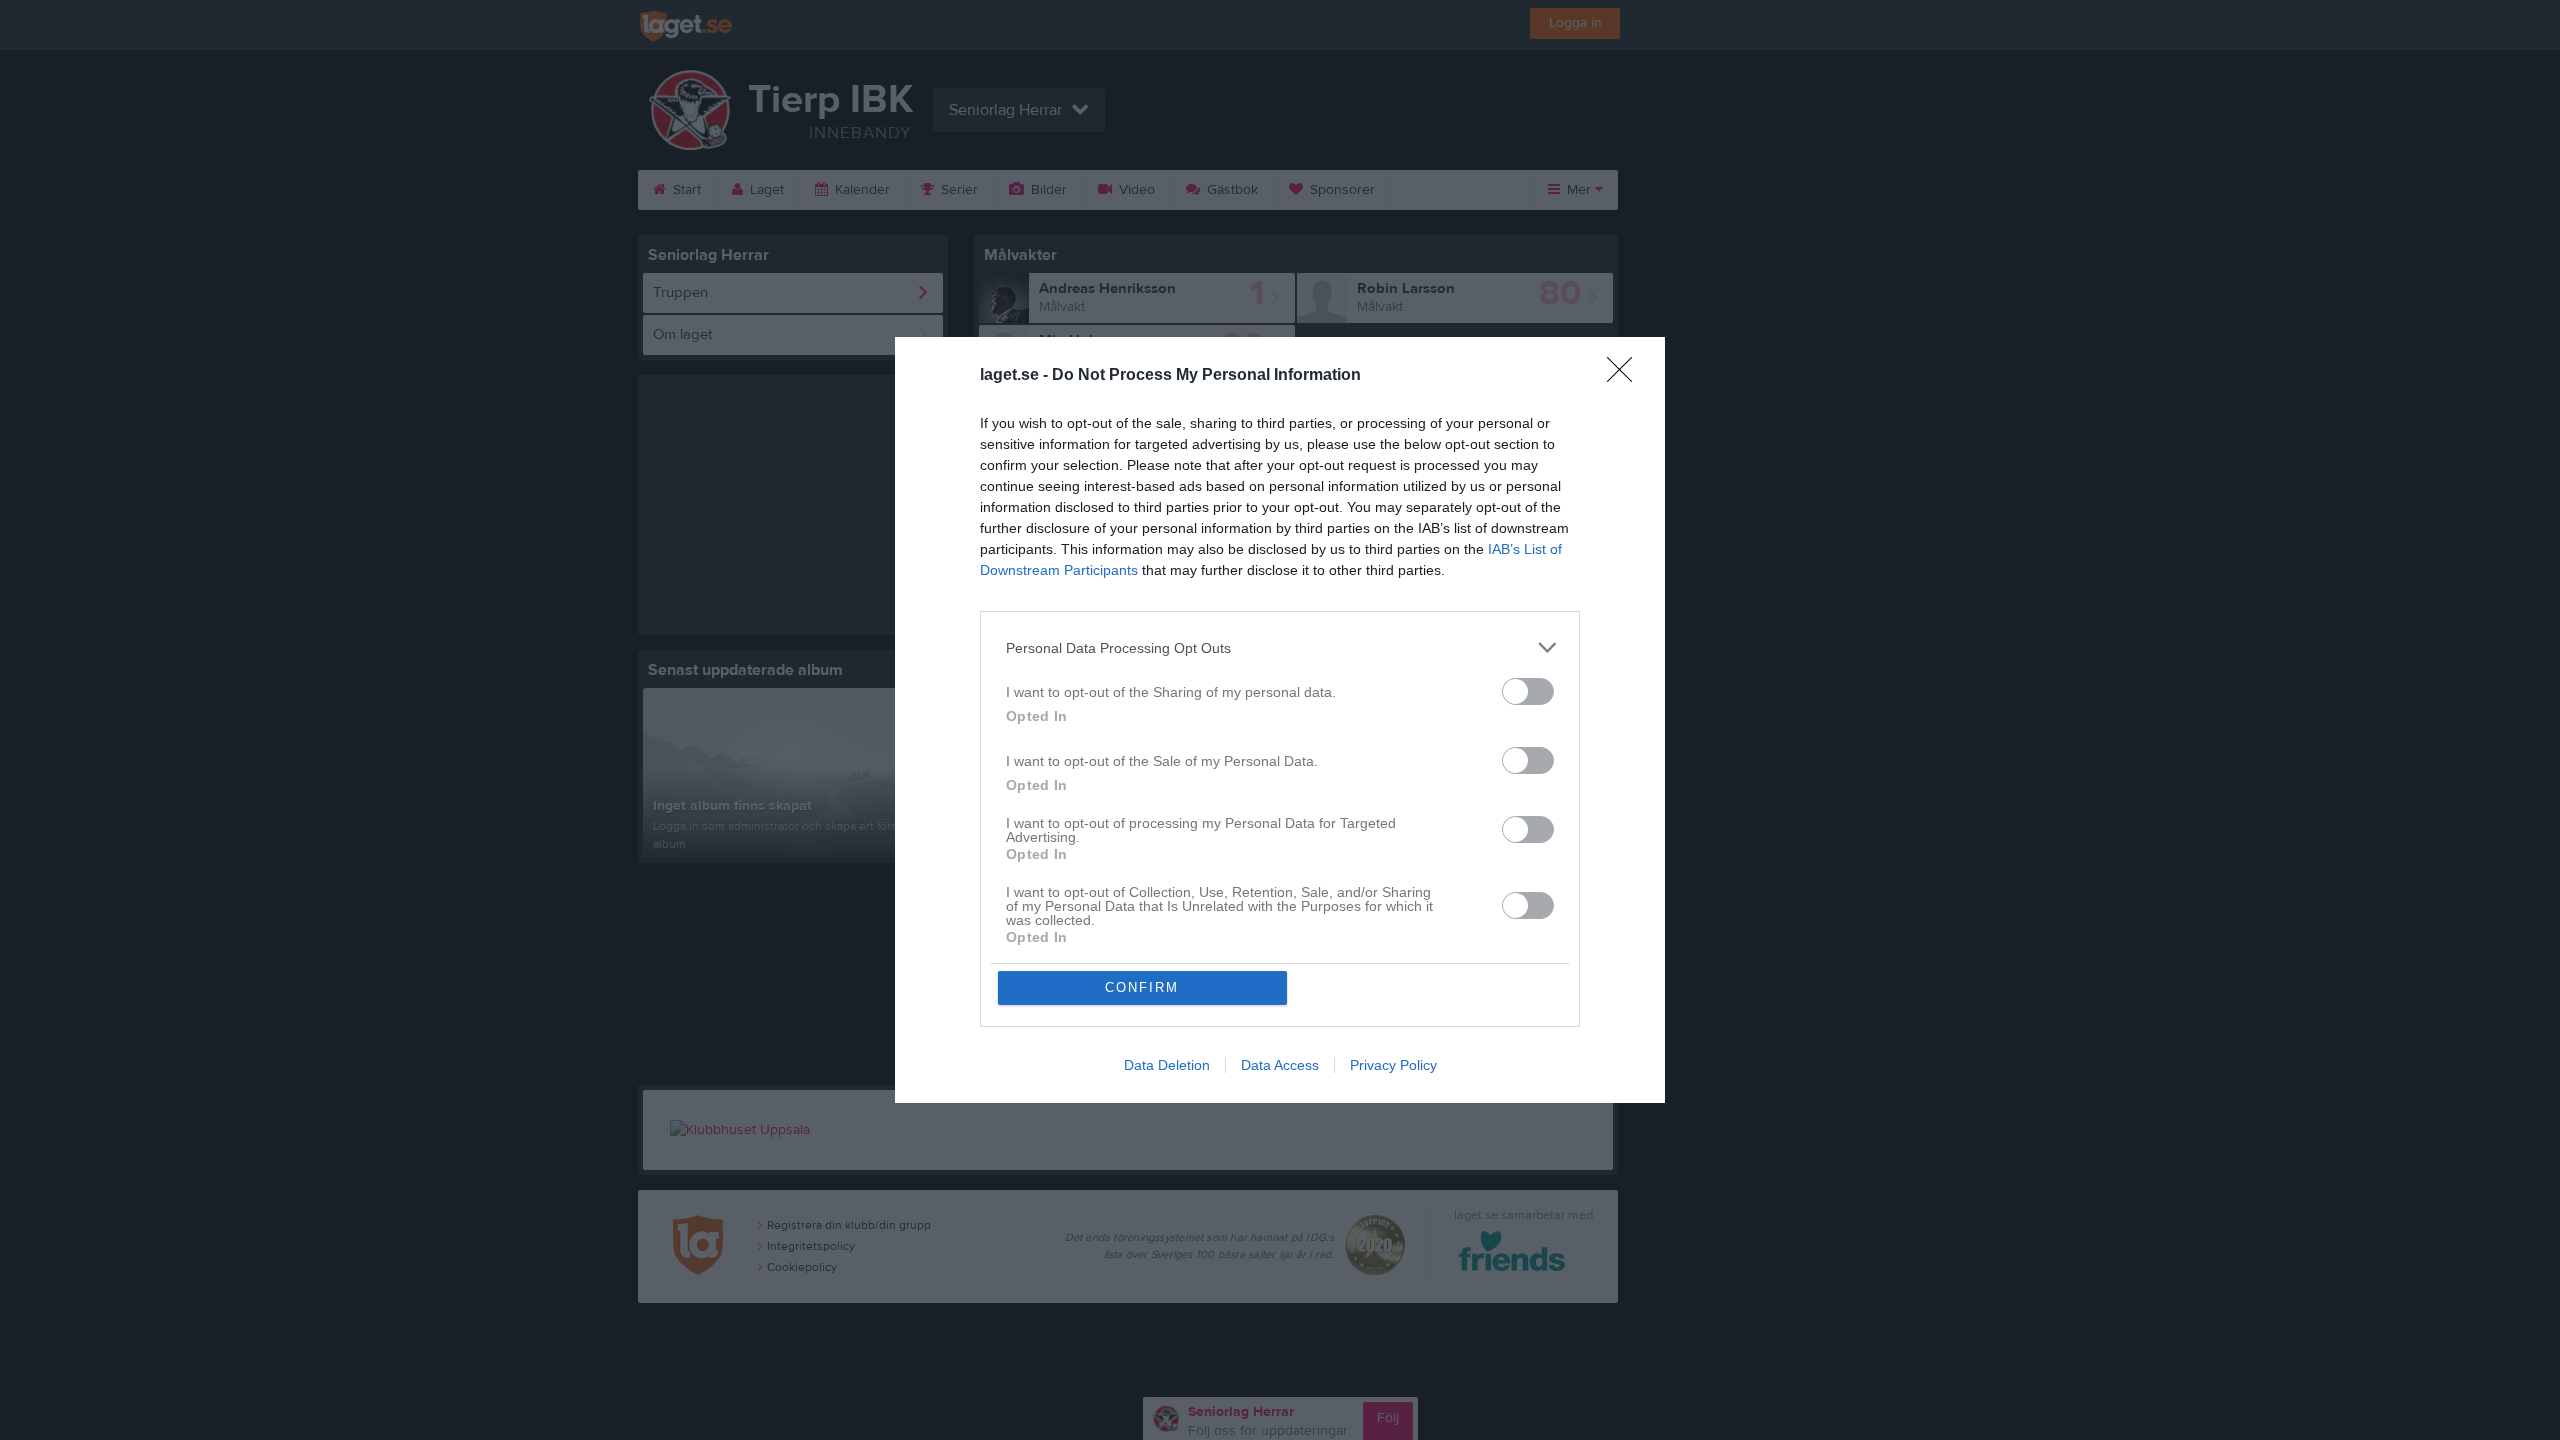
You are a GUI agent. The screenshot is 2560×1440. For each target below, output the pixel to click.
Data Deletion (1167, 1065)
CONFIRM (1142, 987)
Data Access (1280, 1065)
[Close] (1626, 376)
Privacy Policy (1393, 1065)
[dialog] (1280, 720)
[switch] (1528, 691)
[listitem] (1280, 647)
